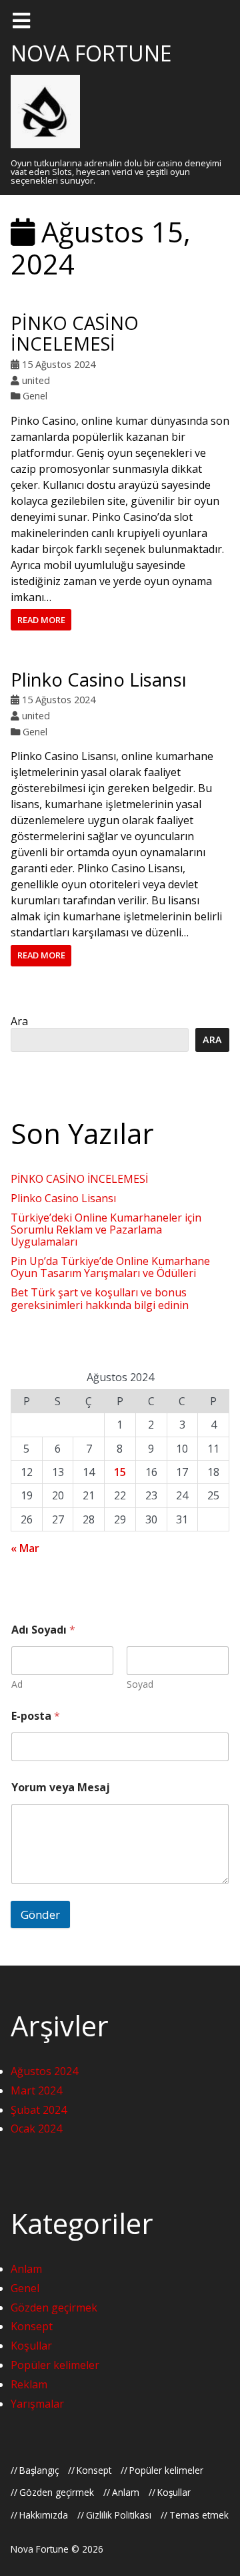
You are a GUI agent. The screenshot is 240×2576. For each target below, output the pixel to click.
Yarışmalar (37, 2404)
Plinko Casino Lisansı (99, 680)
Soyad (140, 1684)
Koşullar (31, 2346)
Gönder (40, 1914)
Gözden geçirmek (54, 2308)
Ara (19, 1021)
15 (120, 1472)
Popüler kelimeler (55, 2365)
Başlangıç (39, 2470)
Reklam (29, 2384)
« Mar (25, 1548)
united (36, 380)
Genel (35, 396)
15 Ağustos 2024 (59, 364)
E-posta (36, 1716)
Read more (41, 620)
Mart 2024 (36, 2090)
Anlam (26, 2269)
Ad (17, 1684)
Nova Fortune (91, 53)
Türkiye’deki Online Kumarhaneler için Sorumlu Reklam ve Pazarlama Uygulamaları (106, 1230)
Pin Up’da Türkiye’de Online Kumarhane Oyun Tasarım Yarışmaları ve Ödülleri (110, 1267)
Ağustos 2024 (44, 2071)
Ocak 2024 (36, 2129)
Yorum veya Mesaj (61, 1788)
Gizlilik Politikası (119, 2515)
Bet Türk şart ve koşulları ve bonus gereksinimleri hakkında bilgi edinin (100, 1298)
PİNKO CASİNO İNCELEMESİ (75, 333)
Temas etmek (199, 2515)
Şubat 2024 (39, 2110)
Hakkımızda (44, 2515)
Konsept (32, 2326)
